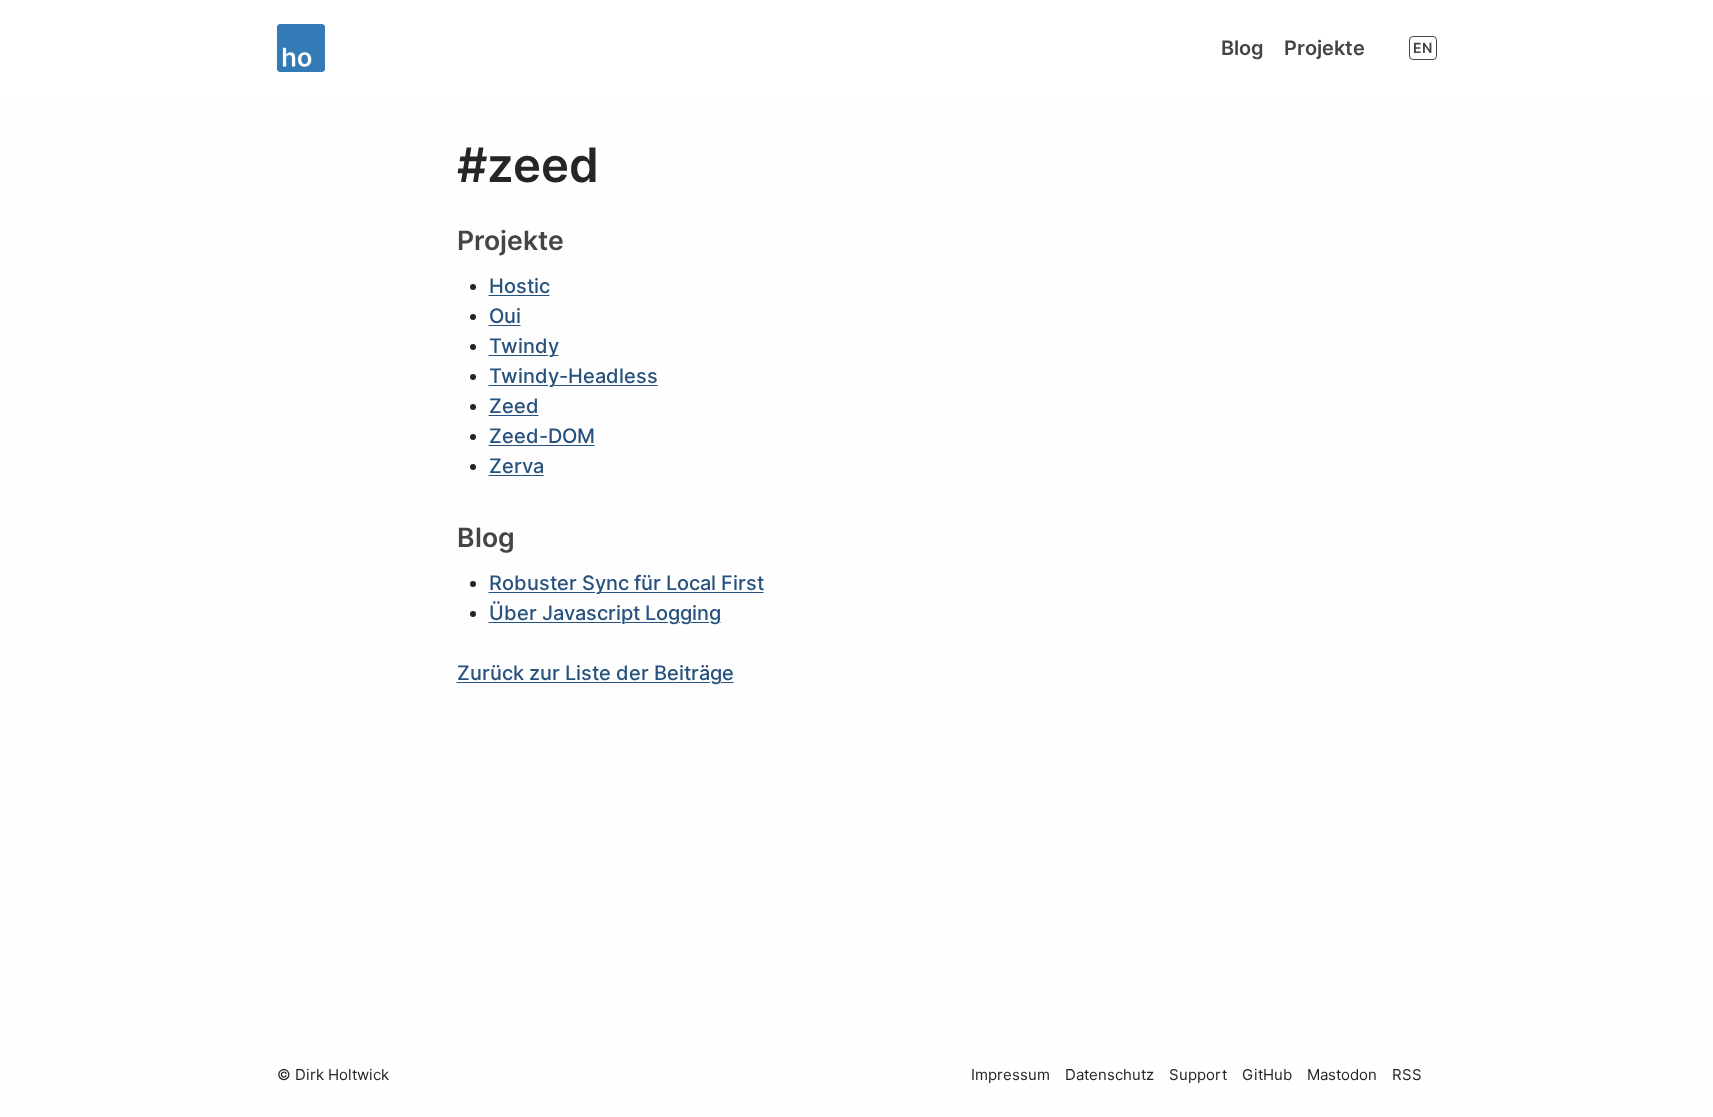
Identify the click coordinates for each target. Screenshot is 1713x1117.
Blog (1242, 48)
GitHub (1267, 1074)
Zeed (514, 406)
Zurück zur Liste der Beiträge (595, 673)
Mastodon (1342, 1074)
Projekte (1324, 48)
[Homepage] (305, 48)
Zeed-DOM (542, 436)
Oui (505, 316)
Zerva (516, 466)
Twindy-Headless (573, 376)
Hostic (519, 286)
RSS (1407, 1074)
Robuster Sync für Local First (626, 583)
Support (1198, 1074)
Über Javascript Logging (605, 613)
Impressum (1010, 1074)
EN (1422, 47)
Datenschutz (1109, 1074)
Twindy (524, 346)
